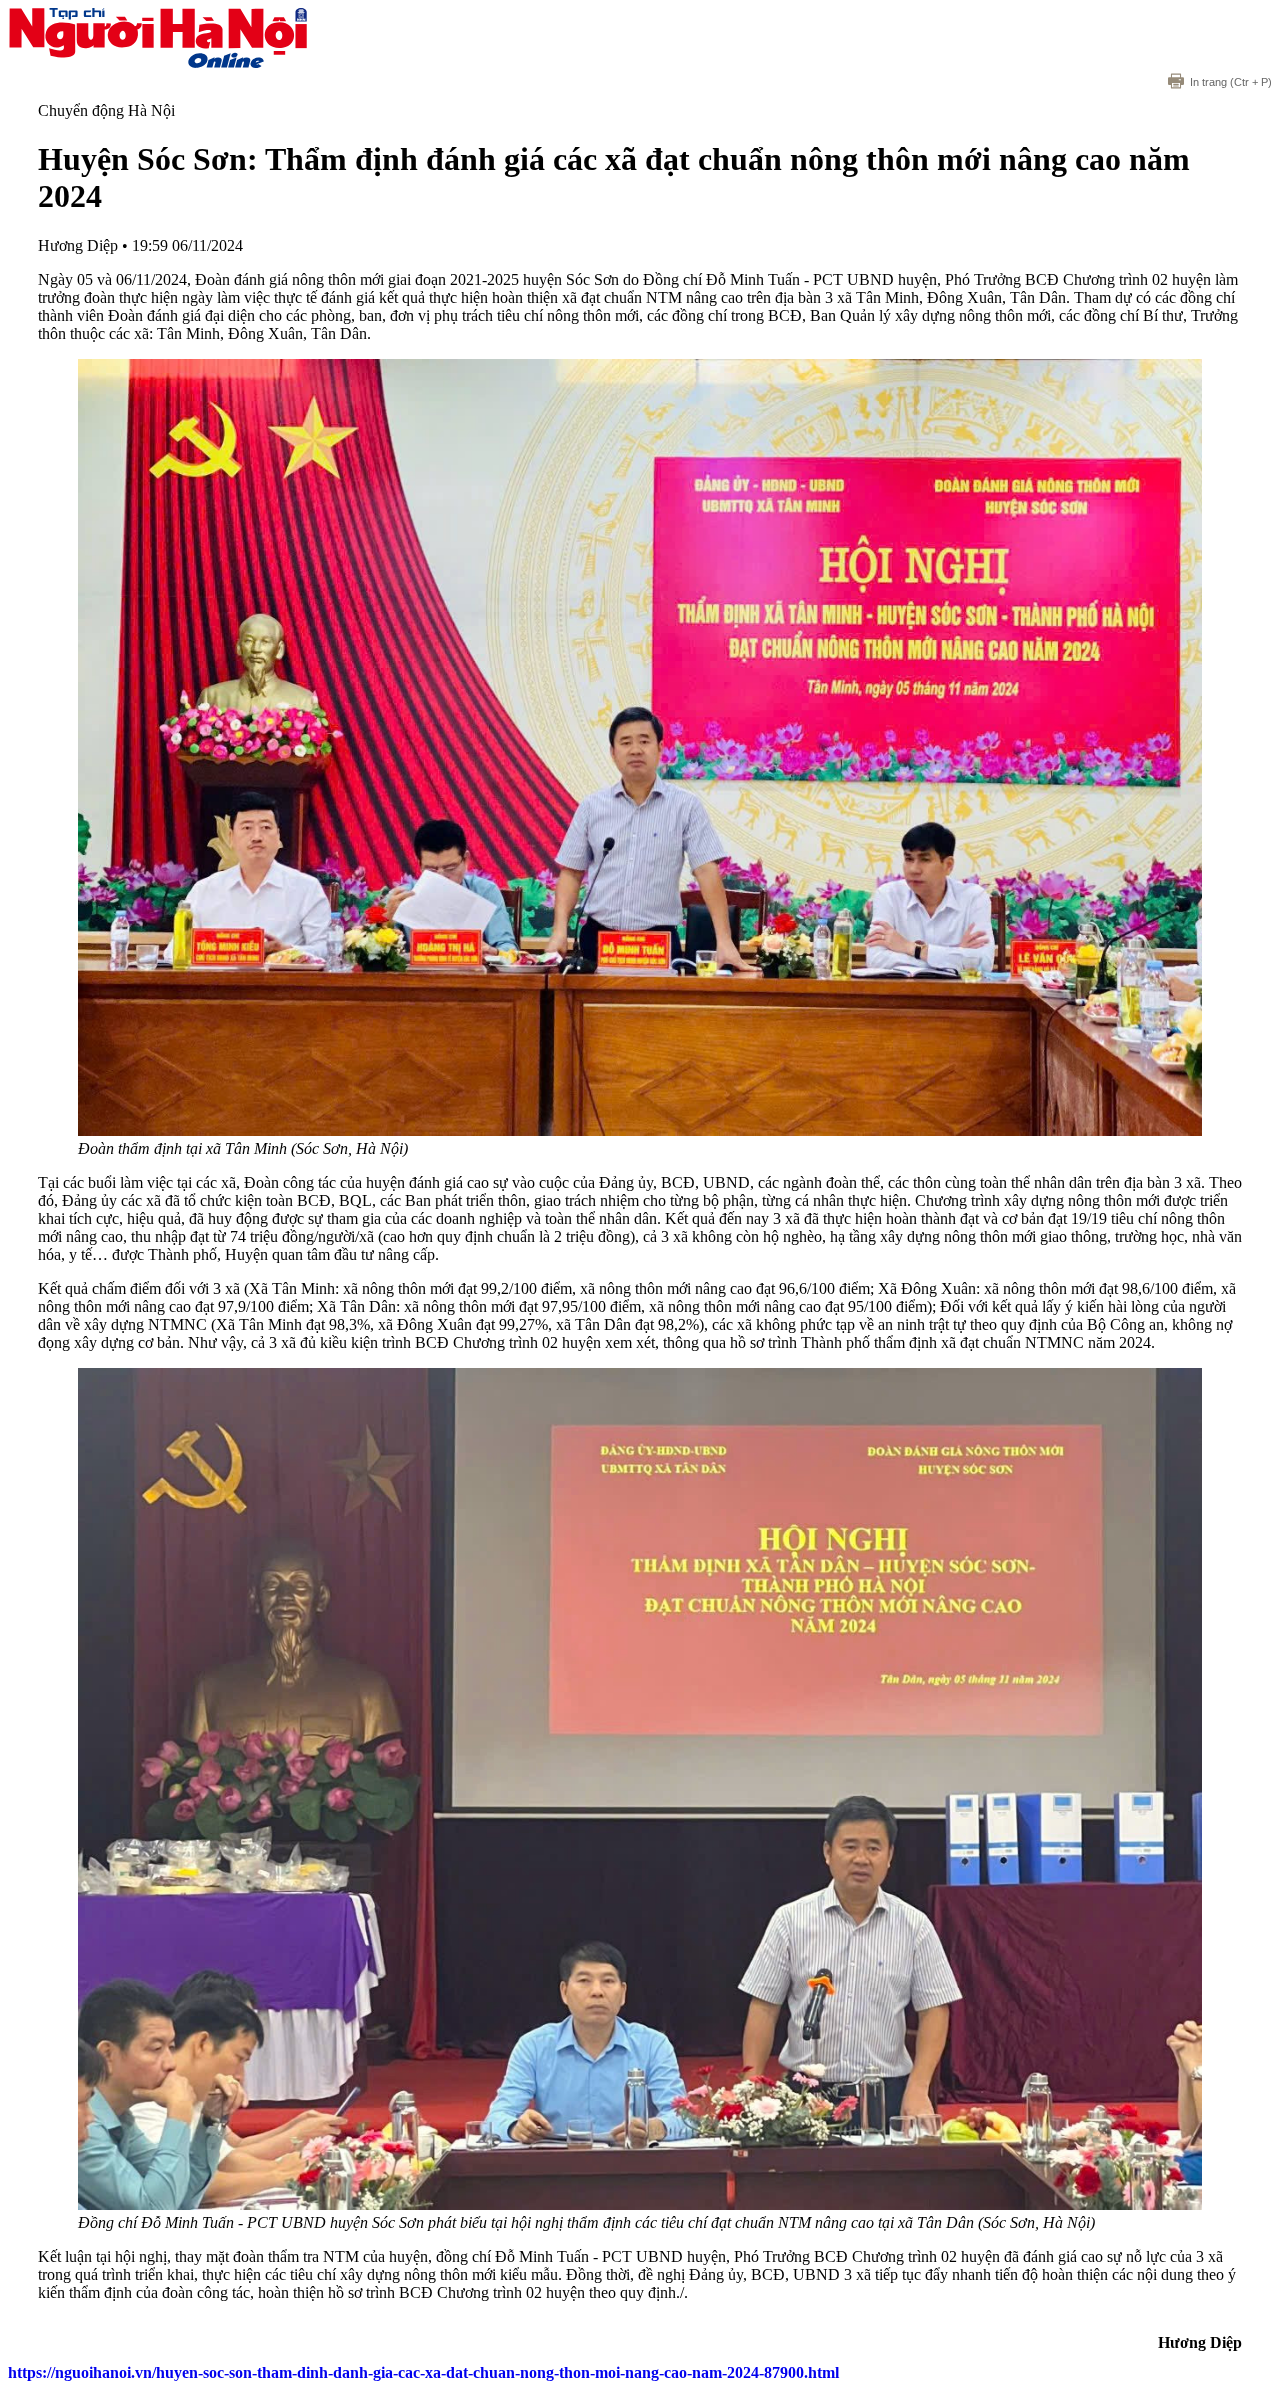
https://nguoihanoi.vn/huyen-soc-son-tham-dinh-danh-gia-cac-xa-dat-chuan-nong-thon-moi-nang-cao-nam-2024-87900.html (423, 2372)
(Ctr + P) (1231, 82)
